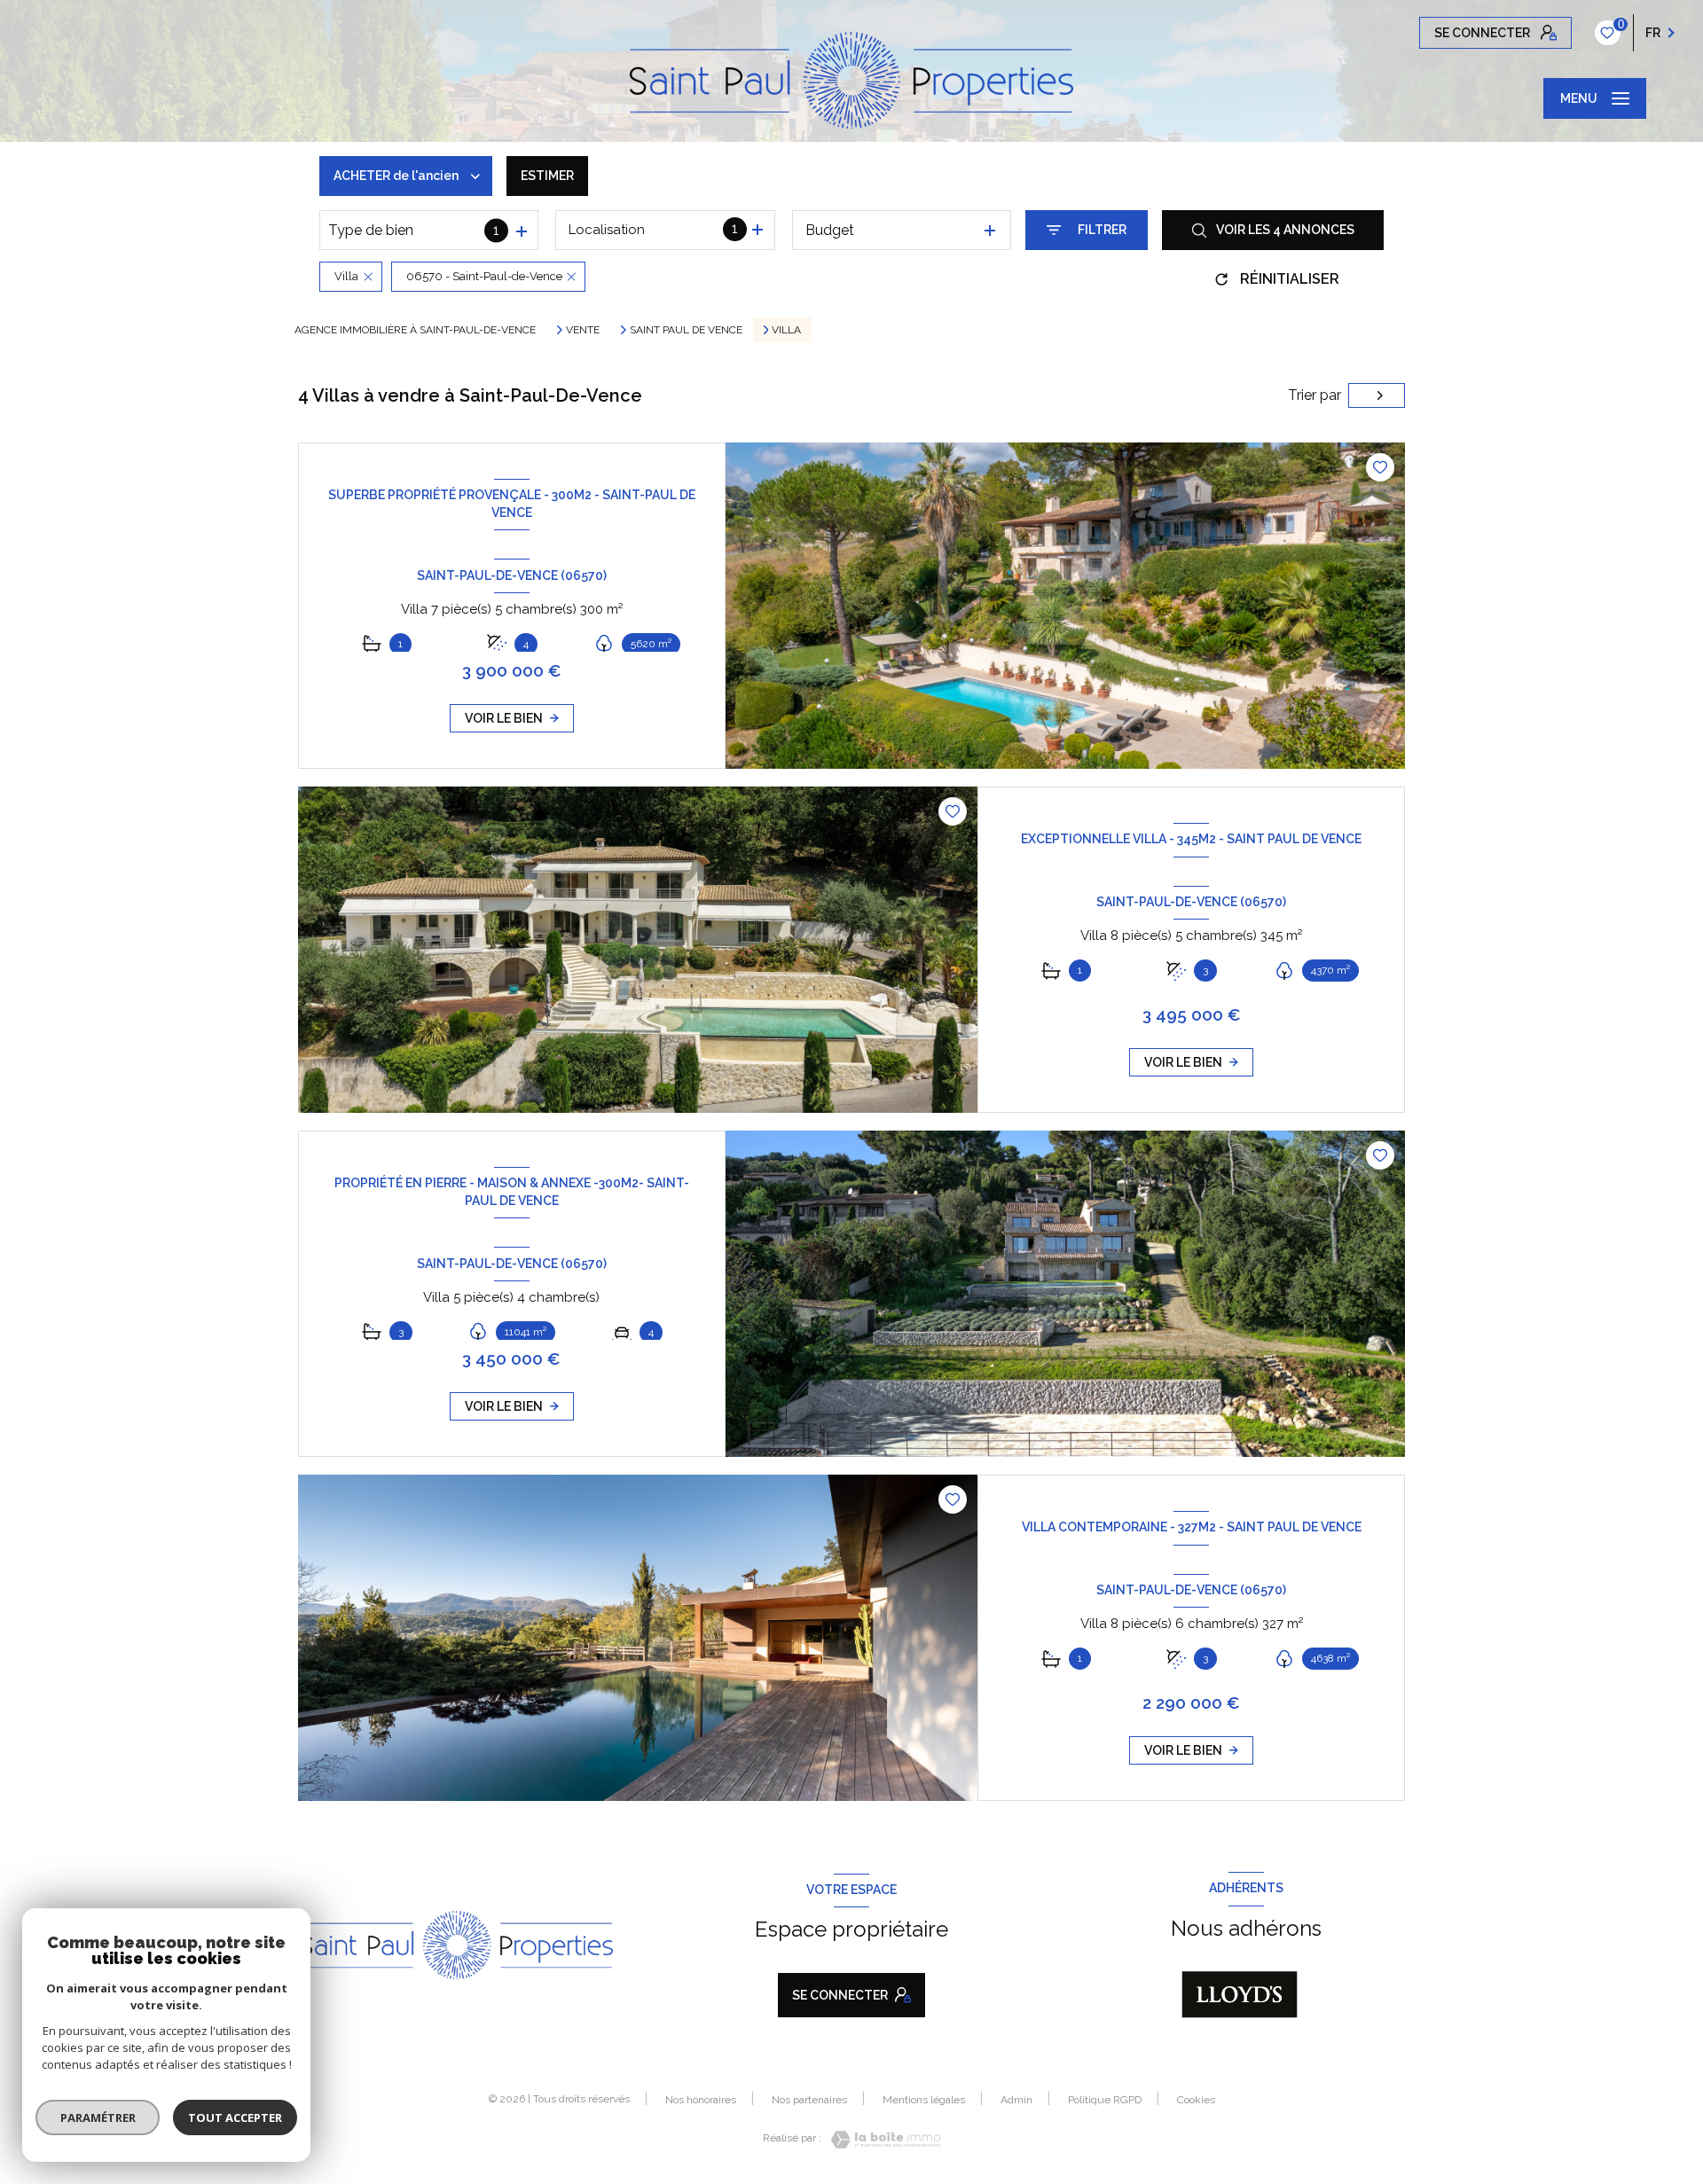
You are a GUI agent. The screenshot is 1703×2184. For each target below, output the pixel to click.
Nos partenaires (809, 2100)
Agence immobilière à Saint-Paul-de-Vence (415, 330)
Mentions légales (924, 2100)
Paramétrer (98, 2117)
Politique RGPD (1105, 2100)
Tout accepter (235, 2117)
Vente (583, 330)
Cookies (1196, 2100)
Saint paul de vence (686, 330)
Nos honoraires (701, 2100)
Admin (1016, 2100)
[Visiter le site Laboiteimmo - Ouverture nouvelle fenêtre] (881, 2140)
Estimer (547, 176)
